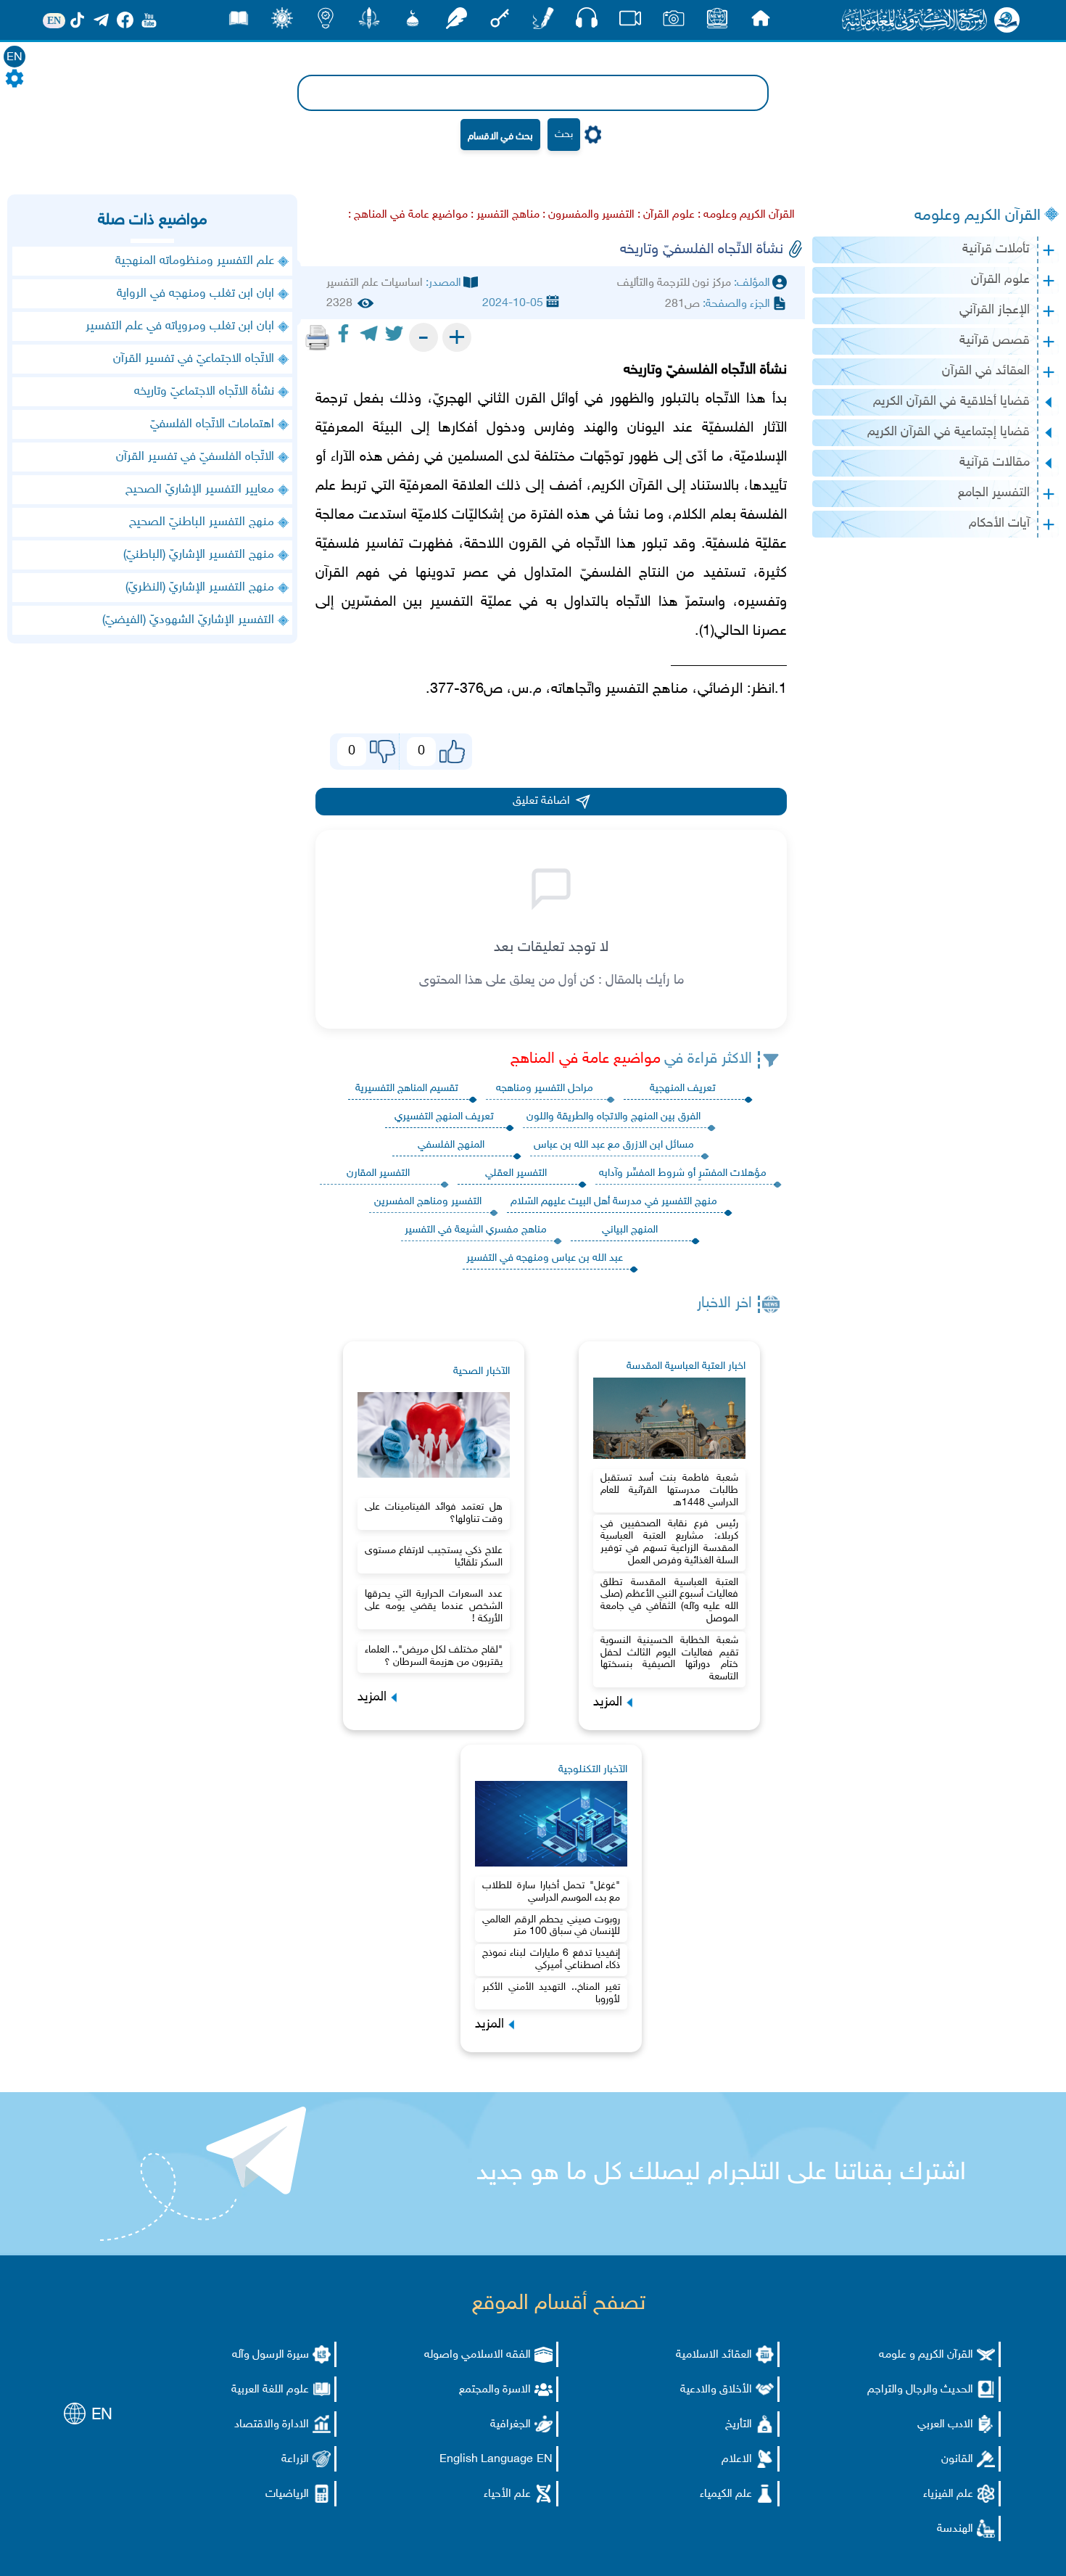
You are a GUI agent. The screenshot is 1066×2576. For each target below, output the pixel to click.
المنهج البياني (630, 1230)
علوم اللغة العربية (270, 2390)
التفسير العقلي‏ (516, 1173)
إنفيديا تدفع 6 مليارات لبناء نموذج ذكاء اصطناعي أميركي (551, 1959)
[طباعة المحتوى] (318, 337)
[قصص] (239, 22)
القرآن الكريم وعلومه (978, 216)
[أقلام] (543, 22)
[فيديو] (630, 22)
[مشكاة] (413, 22)
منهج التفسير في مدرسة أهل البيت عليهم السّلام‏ (614, 1202)
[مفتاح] (500, 22)
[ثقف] (282, 22)
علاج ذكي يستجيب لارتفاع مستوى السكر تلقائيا (434, 1557)
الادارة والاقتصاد (272, 2425)
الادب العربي (945, 2425)
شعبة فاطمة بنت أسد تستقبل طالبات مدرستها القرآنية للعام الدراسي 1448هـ (669, 1490)
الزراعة (295, 2460)
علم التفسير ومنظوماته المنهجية (193, 261)
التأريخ (739, 2425)
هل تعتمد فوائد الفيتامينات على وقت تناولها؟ (434, 1513)
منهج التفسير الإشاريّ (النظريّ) (200, 588)
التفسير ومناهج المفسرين (428, 1202)
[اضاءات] (326, 22)
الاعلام (737, 2460)
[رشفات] (456, 22)
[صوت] (587, 21)
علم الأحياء (507, 2494)
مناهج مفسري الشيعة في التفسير (476, 1230)
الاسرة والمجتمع (495, 2390)
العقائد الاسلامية (714, 2355)
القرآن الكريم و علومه (926, 2355)
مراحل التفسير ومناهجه (545, 1089)
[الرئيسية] (761, 22)
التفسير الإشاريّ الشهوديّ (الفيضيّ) (188, 620)
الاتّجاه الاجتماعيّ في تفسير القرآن (194, 359)
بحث (564, 135)
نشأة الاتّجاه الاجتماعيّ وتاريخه (204, 392)
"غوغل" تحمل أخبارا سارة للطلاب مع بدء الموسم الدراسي (551, 1892)
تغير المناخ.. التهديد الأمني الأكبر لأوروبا (551, 1993)
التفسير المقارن (378, 1173)
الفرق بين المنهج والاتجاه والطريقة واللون (613, 1117)
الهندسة (955, 2529)
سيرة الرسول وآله (270, 2355)
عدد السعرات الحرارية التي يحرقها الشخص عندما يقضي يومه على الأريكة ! (434, 1606)
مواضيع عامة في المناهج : (408, 215)
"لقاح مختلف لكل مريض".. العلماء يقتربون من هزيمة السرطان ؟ (434, 1656)
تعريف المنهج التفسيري (444, 1117)
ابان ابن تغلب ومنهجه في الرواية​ (195, 294)
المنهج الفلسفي (451, 1145)
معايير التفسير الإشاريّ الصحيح (200, 490)
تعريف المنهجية (683, 1089)
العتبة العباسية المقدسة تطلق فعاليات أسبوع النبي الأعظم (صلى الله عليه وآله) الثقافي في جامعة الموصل (669, 1601)
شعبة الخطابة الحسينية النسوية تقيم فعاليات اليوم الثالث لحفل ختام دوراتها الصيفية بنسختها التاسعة (669, 1659)
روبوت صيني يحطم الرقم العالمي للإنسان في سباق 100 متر (551, 1926)
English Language (486, 2460)
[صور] (674, 22)
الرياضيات (287, 2494)
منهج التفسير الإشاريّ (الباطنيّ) (199, 555)
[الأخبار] (717, 22)
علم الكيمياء (726, 2494)
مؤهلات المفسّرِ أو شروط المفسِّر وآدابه (683, 1173)
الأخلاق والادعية (716, 2390)
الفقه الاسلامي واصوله (478, 2355)
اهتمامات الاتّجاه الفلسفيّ (212, 424)
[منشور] (369, 22)
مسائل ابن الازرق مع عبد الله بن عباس (614, 1145)
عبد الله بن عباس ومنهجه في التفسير (545, 1258)
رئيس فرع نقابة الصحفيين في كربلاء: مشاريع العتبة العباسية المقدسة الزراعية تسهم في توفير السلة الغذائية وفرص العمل (669, 1542)
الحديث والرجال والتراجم (920, 2390)
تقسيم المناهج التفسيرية (407, 1089)
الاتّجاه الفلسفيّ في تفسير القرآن (195, 457)
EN (15, 58)
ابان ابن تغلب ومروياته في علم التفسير (180, 326)
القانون (957, 2460)
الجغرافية (511, 2425)
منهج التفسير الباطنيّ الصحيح (202, 522)
